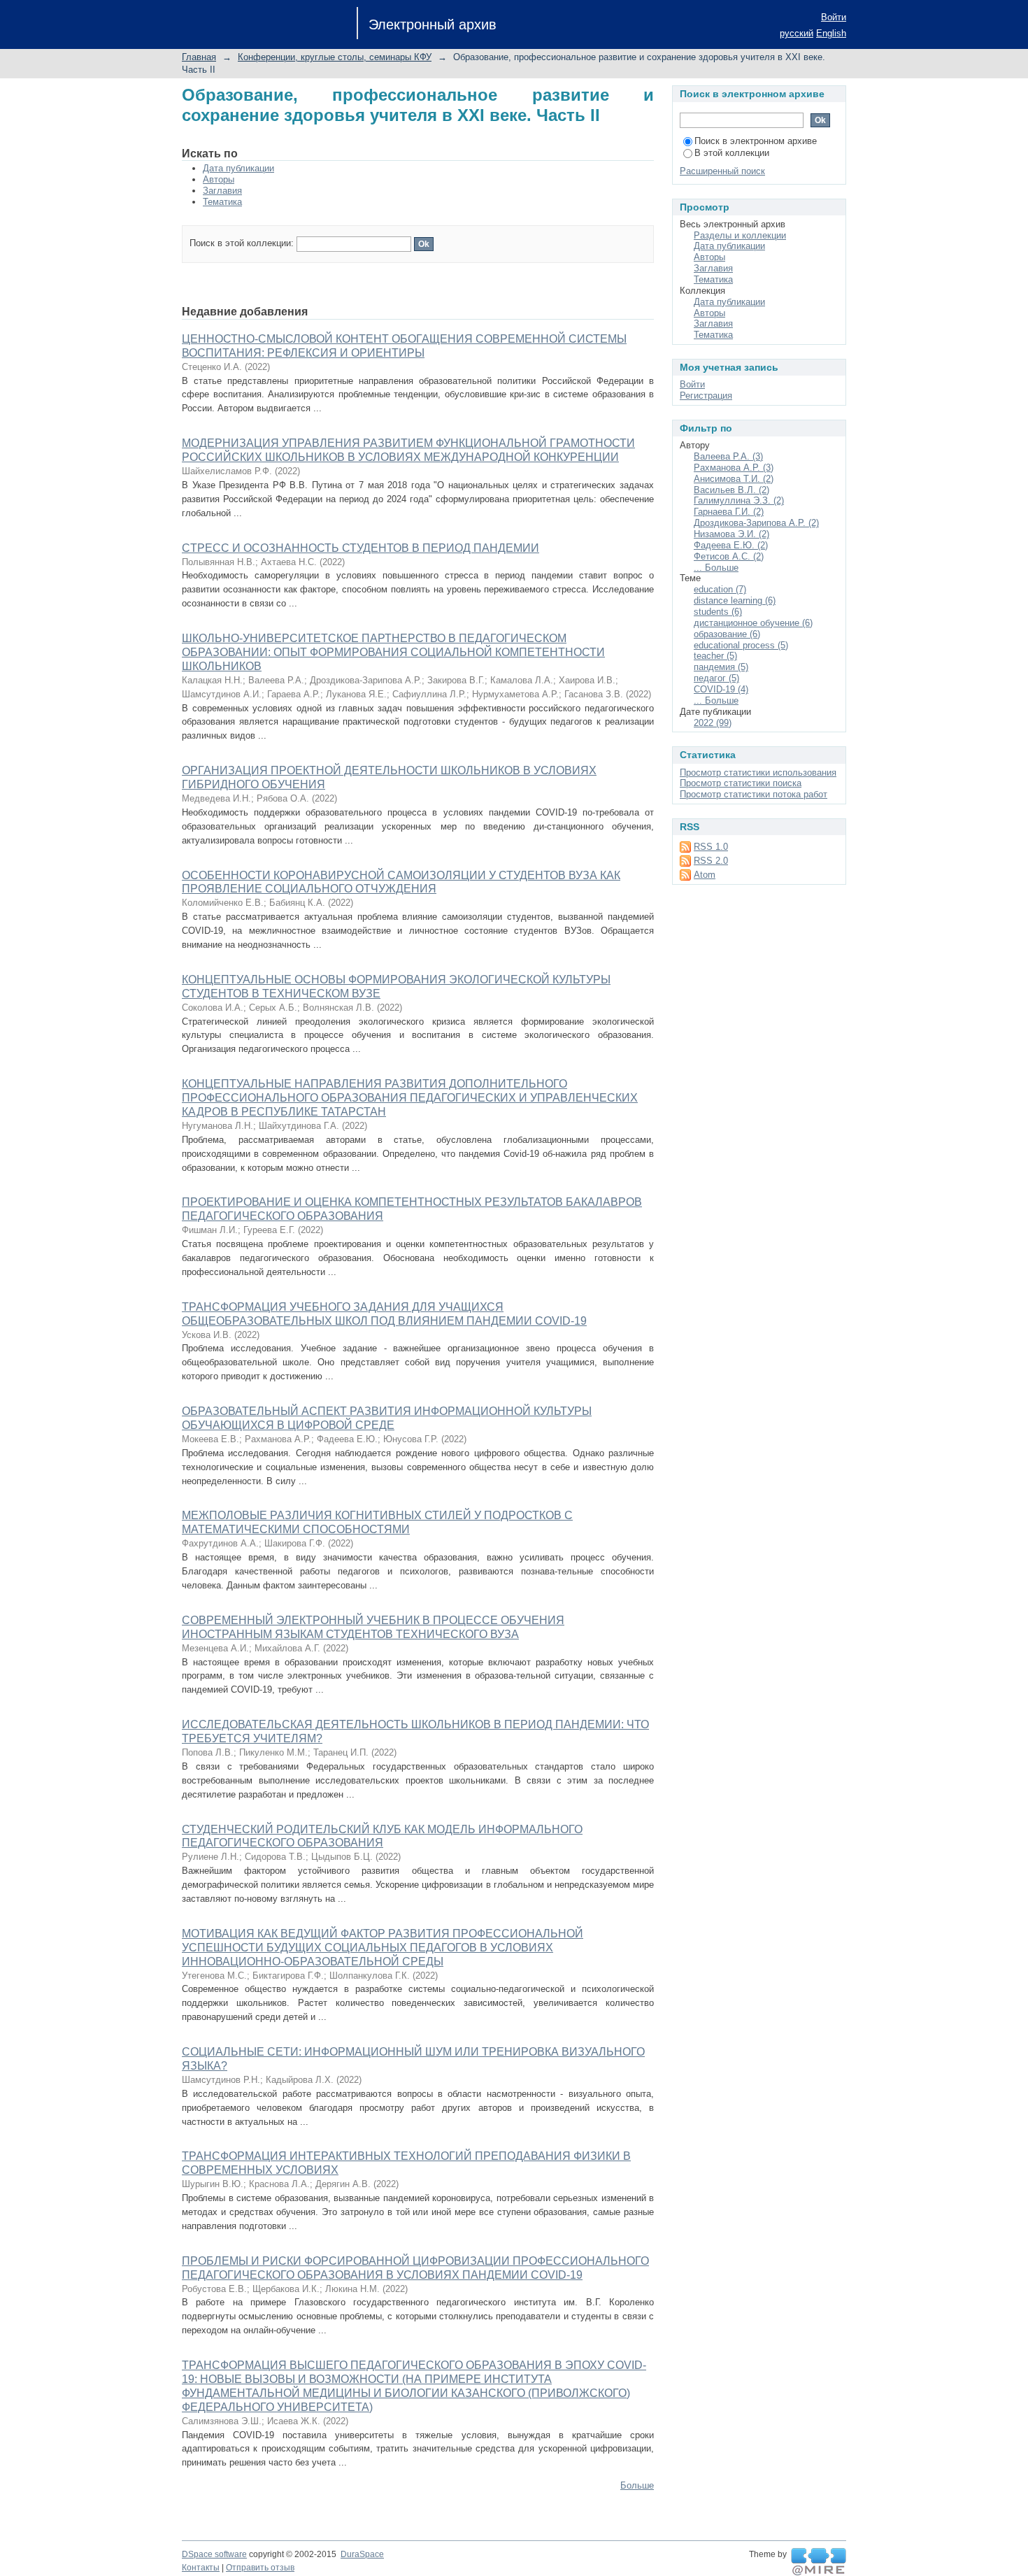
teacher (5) (715, 656)
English (831, 33)
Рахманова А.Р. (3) (734, 468)
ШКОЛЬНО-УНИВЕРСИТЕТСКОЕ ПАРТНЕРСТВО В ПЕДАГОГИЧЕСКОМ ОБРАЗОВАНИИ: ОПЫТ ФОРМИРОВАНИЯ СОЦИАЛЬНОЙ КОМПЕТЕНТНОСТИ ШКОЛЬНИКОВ (393, 652)
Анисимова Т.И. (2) (734, 479)
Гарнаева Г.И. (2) (729, 512)
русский (797, 33)
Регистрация (706, 396)
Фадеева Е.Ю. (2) (731, 545)
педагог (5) (716, 678)
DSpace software (214, 2554)
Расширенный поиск (722, 171)
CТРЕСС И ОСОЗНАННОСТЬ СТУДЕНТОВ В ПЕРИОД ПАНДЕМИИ (360, 548)
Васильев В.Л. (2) (731, 490)
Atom (705, 875)
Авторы (219, 179)
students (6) (718, 612)
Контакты (201, 2568)
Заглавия (222, 191)
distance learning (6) (735, 600)
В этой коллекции (732, 153)
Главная (199, 57)
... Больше (716, 568)
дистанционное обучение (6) (753, 623)
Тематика (222, 202)
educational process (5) (741, 645)
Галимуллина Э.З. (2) (739, 500)
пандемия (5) (721, 667)
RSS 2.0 (711, 861)
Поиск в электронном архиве (756, 141)
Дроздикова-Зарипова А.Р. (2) (756, 523)
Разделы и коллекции (740, 235)
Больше (637, 2485)
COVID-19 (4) (721, 689)
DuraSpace (362, 2554)
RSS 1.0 (711, 847)
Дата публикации (238, 168)
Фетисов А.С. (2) (729, 556)
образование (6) (727, 634)
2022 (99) (713, 723)
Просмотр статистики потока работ (754, 794)
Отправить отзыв (260, 2568)
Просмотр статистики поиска (741, 783)
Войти (834, 17)
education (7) (720, 589)
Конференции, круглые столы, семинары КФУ (335, 57)
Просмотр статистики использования (758, 773)
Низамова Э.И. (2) (731, 534)
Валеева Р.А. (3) (728, 456)
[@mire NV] (819, 2562)
